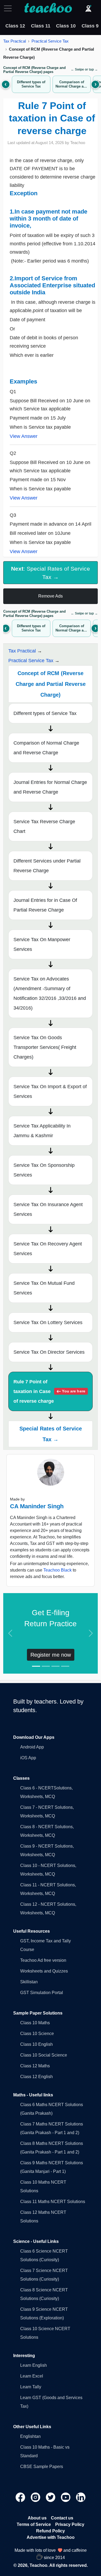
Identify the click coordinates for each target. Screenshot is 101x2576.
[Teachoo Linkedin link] (81, 2497)
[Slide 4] (65, 1666)
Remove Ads (50, 596)
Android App (32, 1747)
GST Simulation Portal (42, 1993)
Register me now (51, 1655)
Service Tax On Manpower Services (42, 944)
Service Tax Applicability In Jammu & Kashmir (42, 1131)
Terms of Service (34, 2524)
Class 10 (66, 26)
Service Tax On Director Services (49, 1352)
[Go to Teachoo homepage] (48, 8)
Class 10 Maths (35, 2023)
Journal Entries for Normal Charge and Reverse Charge (50, 787)
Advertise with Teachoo (51, 2537)
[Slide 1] (36, 1666)
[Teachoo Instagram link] (36, 2497)
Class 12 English (36, 2077)
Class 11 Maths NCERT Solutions (53, 2202)
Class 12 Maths (35, 2066)
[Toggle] (9, 8)
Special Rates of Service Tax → (51, 1434)
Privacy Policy (70, 2524)
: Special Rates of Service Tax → (50, 573)
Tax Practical (15, 41)
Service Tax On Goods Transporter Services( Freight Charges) (45, 1047)
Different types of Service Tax (45, 713)
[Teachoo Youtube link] (66, 2497)
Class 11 (41, 26)
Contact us (62, 2518)
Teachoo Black (58, 1570)
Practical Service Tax (50, 41)
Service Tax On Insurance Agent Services (48, 1209)
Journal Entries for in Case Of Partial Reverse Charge (45, 905)
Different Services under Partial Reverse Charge (47, 866)
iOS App (28, 1758)
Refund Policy (50, 2531)
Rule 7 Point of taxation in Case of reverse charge (49, 1391)
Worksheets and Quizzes (44, 1971)
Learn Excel (32, 2376)
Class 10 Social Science (44, 2055)
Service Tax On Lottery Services (48, 1322)
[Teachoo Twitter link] (51, 2497)
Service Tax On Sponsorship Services (44, 1170)
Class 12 (15, 26)
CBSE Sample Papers (42, 2467)
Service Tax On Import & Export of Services (50, 1091)
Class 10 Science (37, 2034)
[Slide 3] (55, 1666)
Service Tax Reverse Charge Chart (44, 826)
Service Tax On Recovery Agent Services (48, 1249)
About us (37, 2518)
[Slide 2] (46, 1666)
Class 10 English (36, 2044)
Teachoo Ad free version (43, 1960)
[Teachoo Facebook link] (21, 2497)
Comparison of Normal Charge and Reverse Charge (46, 748)
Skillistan (29, 1982)
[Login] (88, 8)
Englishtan (30, 2436)
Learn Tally (31, 2387)
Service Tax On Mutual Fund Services (44, 1288)
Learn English (34, 2365)
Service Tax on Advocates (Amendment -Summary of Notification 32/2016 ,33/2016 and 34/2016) (50, 993)
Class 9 (90, 26)
